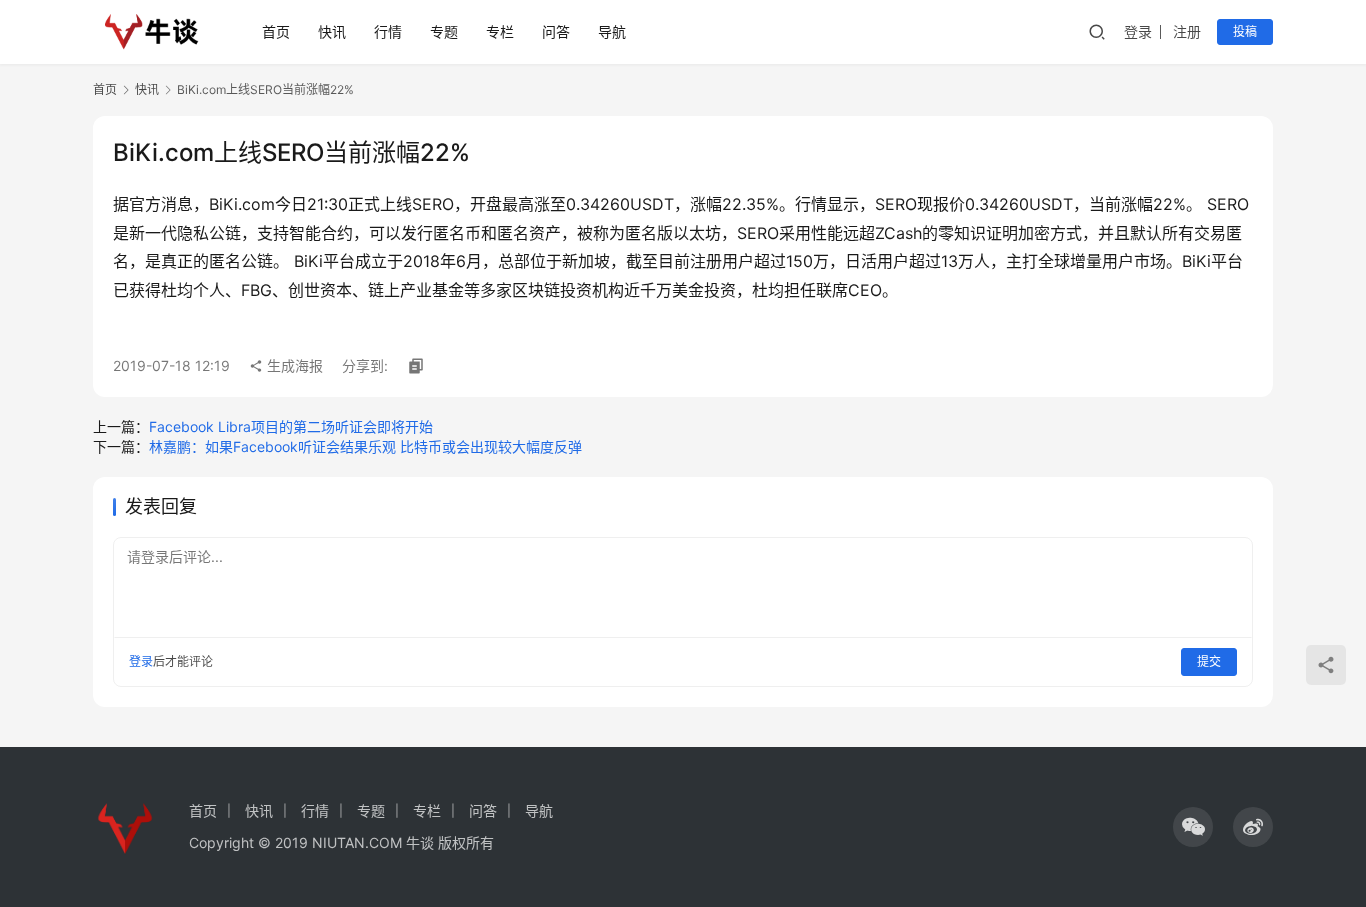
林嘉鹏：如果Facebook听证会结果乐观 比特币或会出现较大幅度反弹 (365, 446)
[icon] (1193, 827)
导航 (612, 31)
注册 (1187, 31)
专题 (444, 31)
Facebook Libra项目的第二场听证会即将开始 (291, 426)
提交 (1209, 661)
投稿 (1245, 31)
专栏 (500, 31)
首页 (276, 31)
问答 (556, 31)
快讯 (332, 31)
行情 (388, 31)
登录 (1138, 31)
